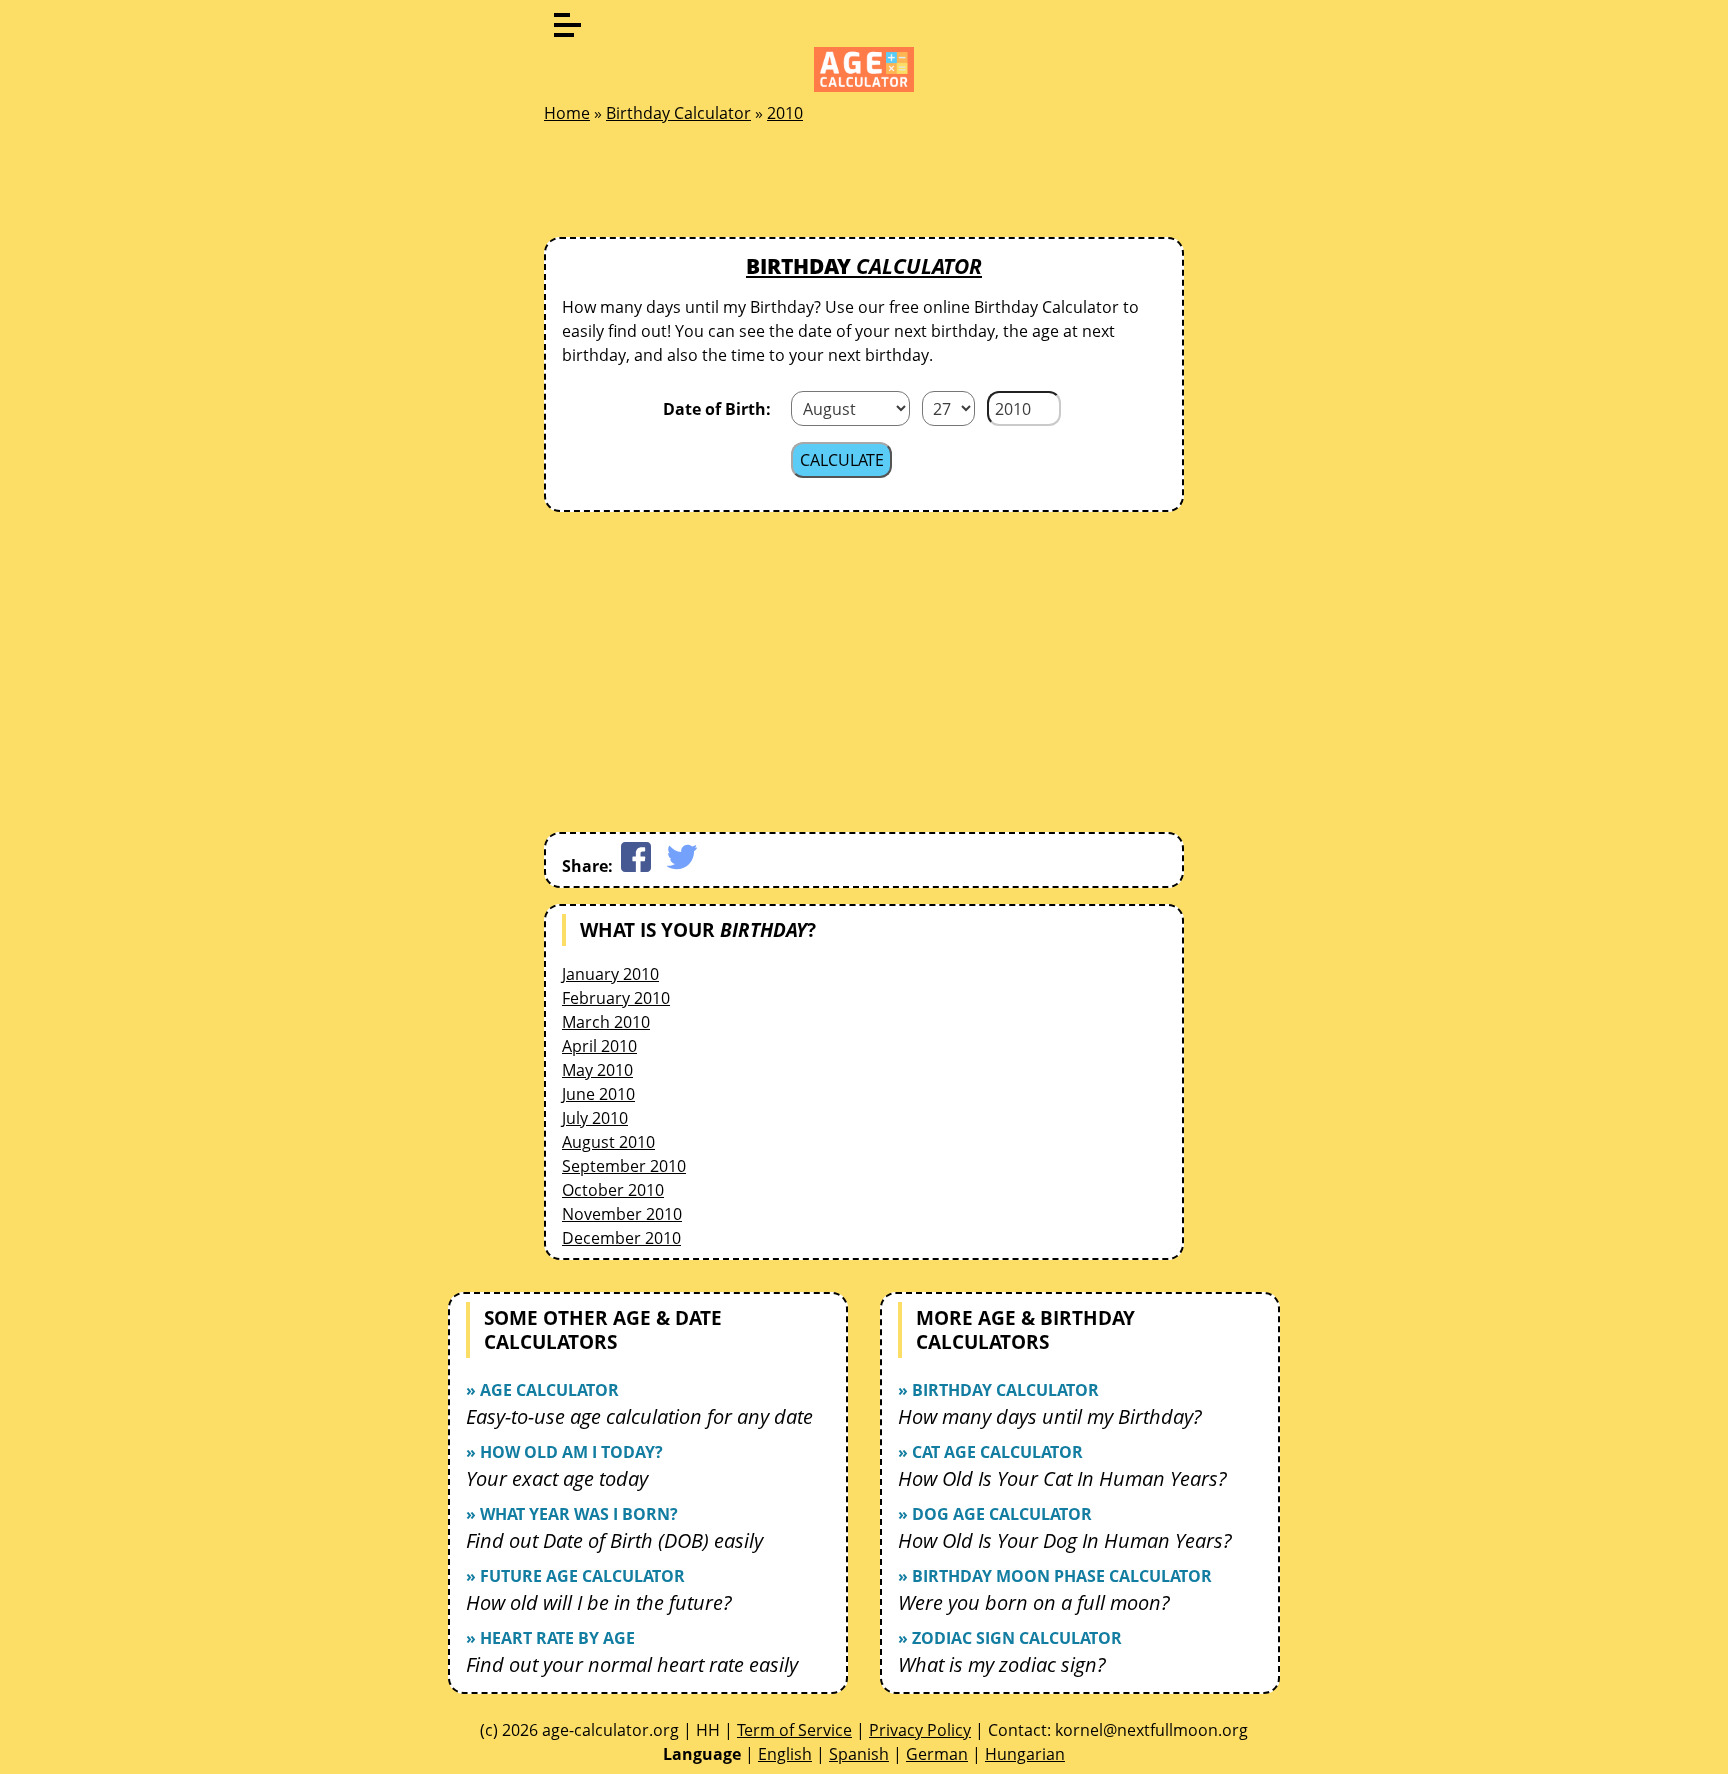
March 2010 (606, 1022)
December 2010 (621, 1238)
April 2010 (599, 1046)
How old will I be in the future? (599, 1602)
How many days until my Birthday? (1050, 1416)
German (937, 1754)
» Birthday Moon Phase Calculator (1055, 1576)
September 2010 (624, 1166)
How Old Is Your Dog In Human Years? (1065, 1540)
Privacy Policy (920, 1730)
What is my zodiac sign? (1002, 1664)
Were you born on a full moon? (1034, 1602)
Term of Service (794, 1730)
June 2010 (598, 1094)
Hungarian (1025, 1754)
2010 (785, 113)
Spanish (859, 1754)
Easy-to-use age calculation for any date (639, 1416)
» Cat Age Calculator (990, 1452)
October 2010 (613, 1190)
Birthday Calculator (678, 113)
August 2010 (608, 1142)
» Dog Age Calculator (995, 1514)
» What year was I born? (572, 1514)
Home (567, 113)
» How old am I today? (564, 1452)
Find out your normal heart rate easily (632, 1664)
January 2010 (610, 974)
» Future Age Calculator (575, 1576)
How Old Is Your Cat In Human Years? (1062, 1478)
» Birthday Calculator (998, 1390)
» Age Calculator (542, 1390)
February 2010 (616, 998)
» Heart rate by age (550, 1638)
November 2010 (622, 1214)
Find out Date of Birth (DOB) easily (614, 1540)
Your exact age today (557, 1478)
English (785, 1754)
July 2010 (595, 1118)
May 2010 (597, 1070)
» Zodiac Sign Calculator (1010, 1638)
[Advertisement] (864, 186)
